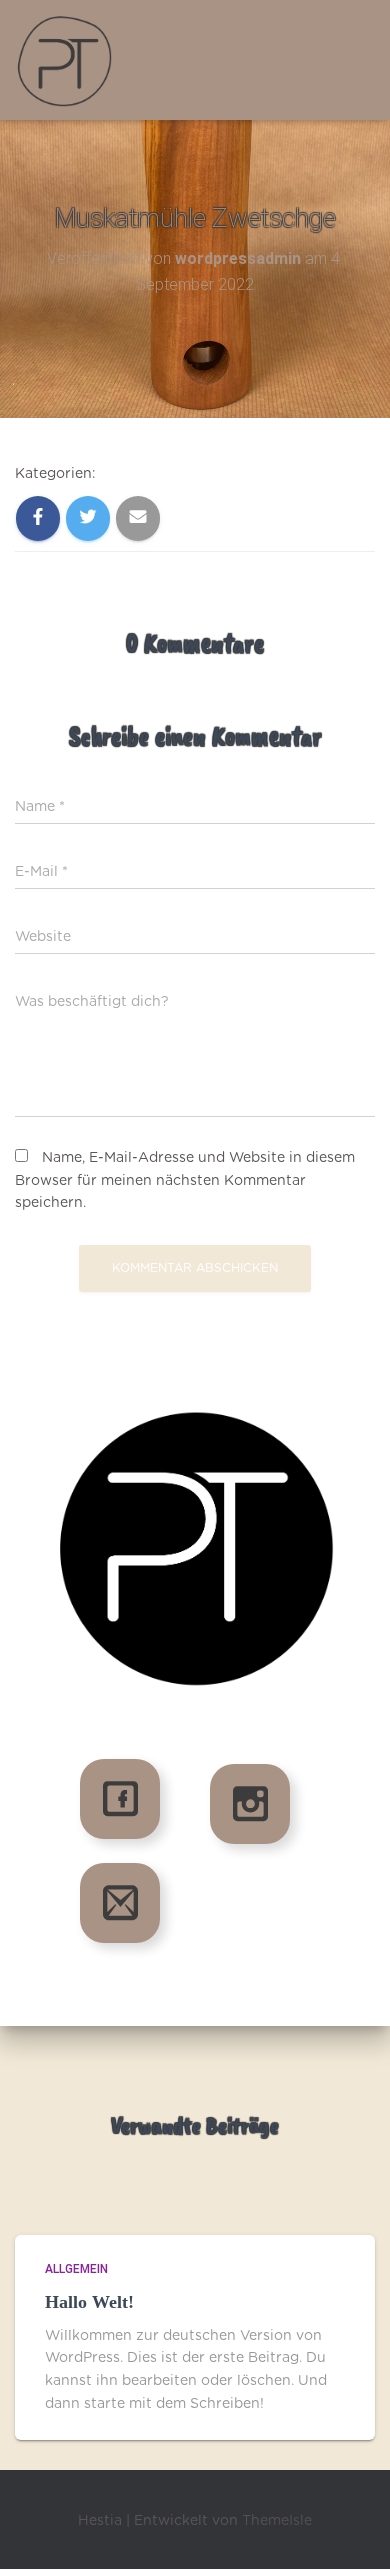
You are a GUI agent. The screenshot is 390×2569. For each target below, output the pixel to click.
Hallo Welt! (89, 2302)
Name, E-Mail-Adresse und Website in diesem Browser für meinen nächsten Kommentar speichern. (185, 1180)
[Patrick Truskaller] (72, 60)
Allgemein (76, 2269)
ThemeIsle (277, 2521)
